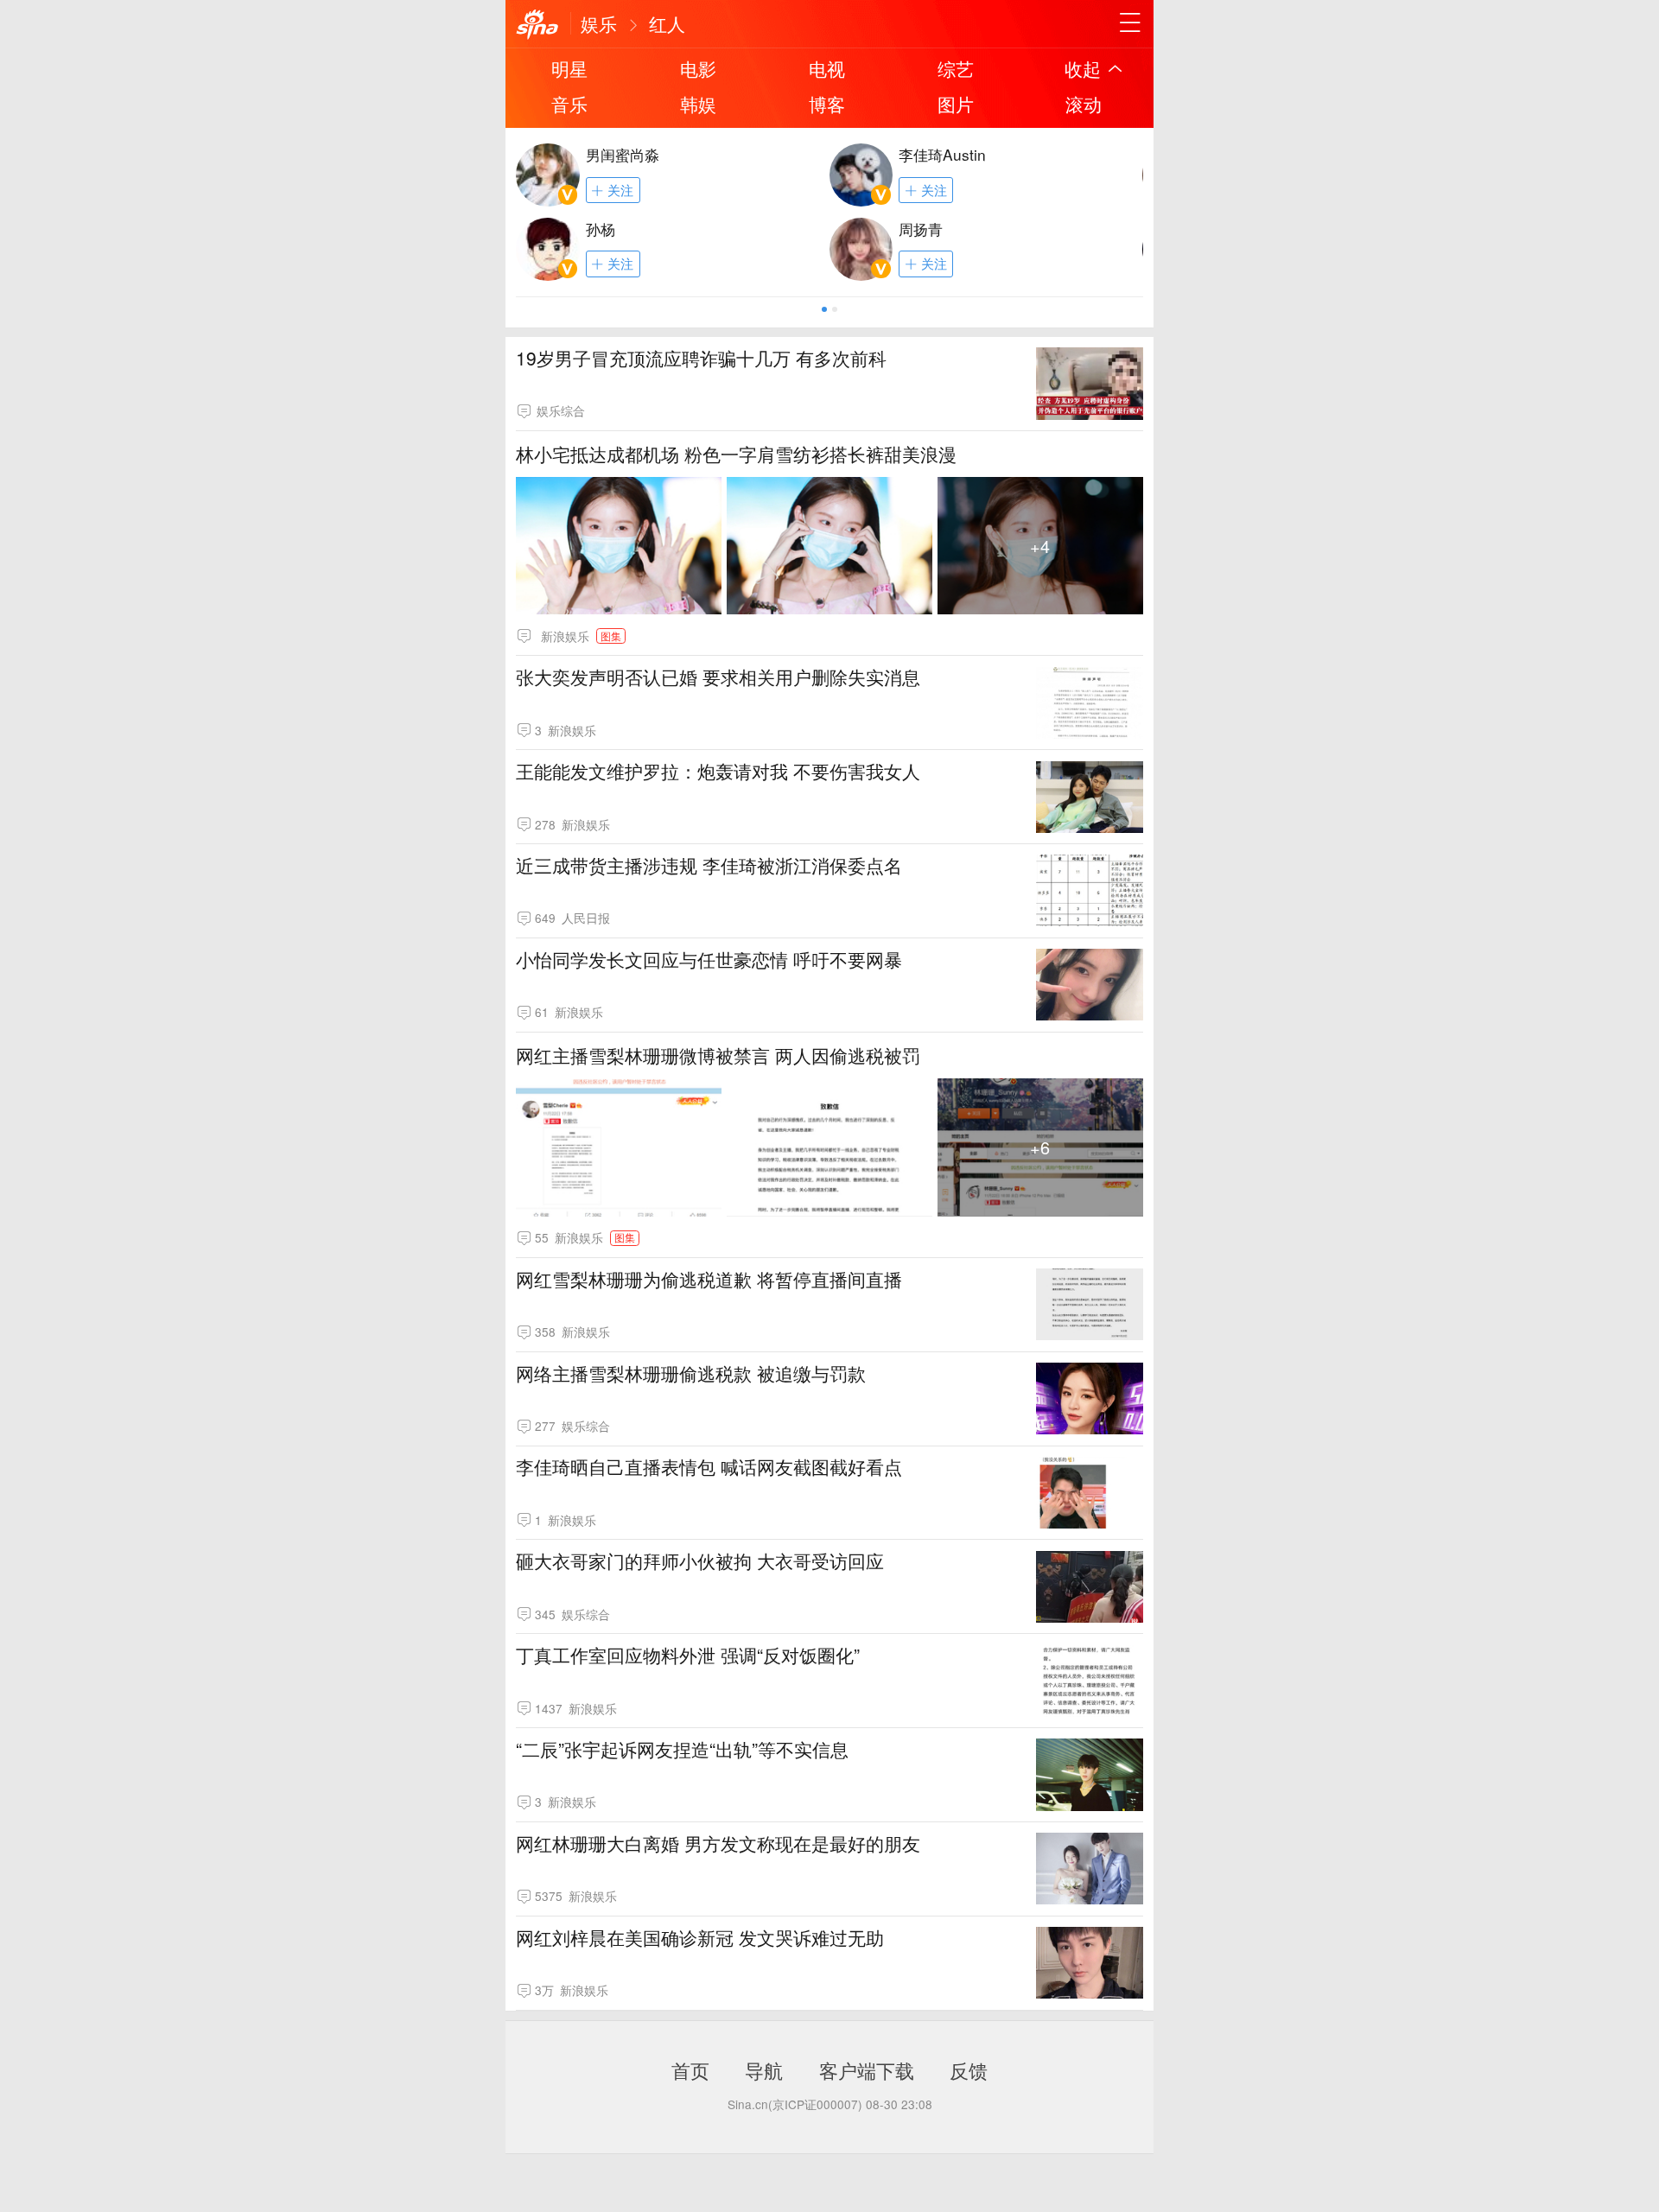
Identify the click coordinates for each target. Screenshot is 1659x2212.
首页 (690, 2069)
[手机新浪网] (537, 25)
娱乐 (599, 23)
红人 (667, 23)
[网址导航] (1130, 23)
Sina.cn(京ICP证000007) (795, 2104)
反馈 (969, 2069)
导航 (764, 2069)
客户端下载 (867, 2069)
